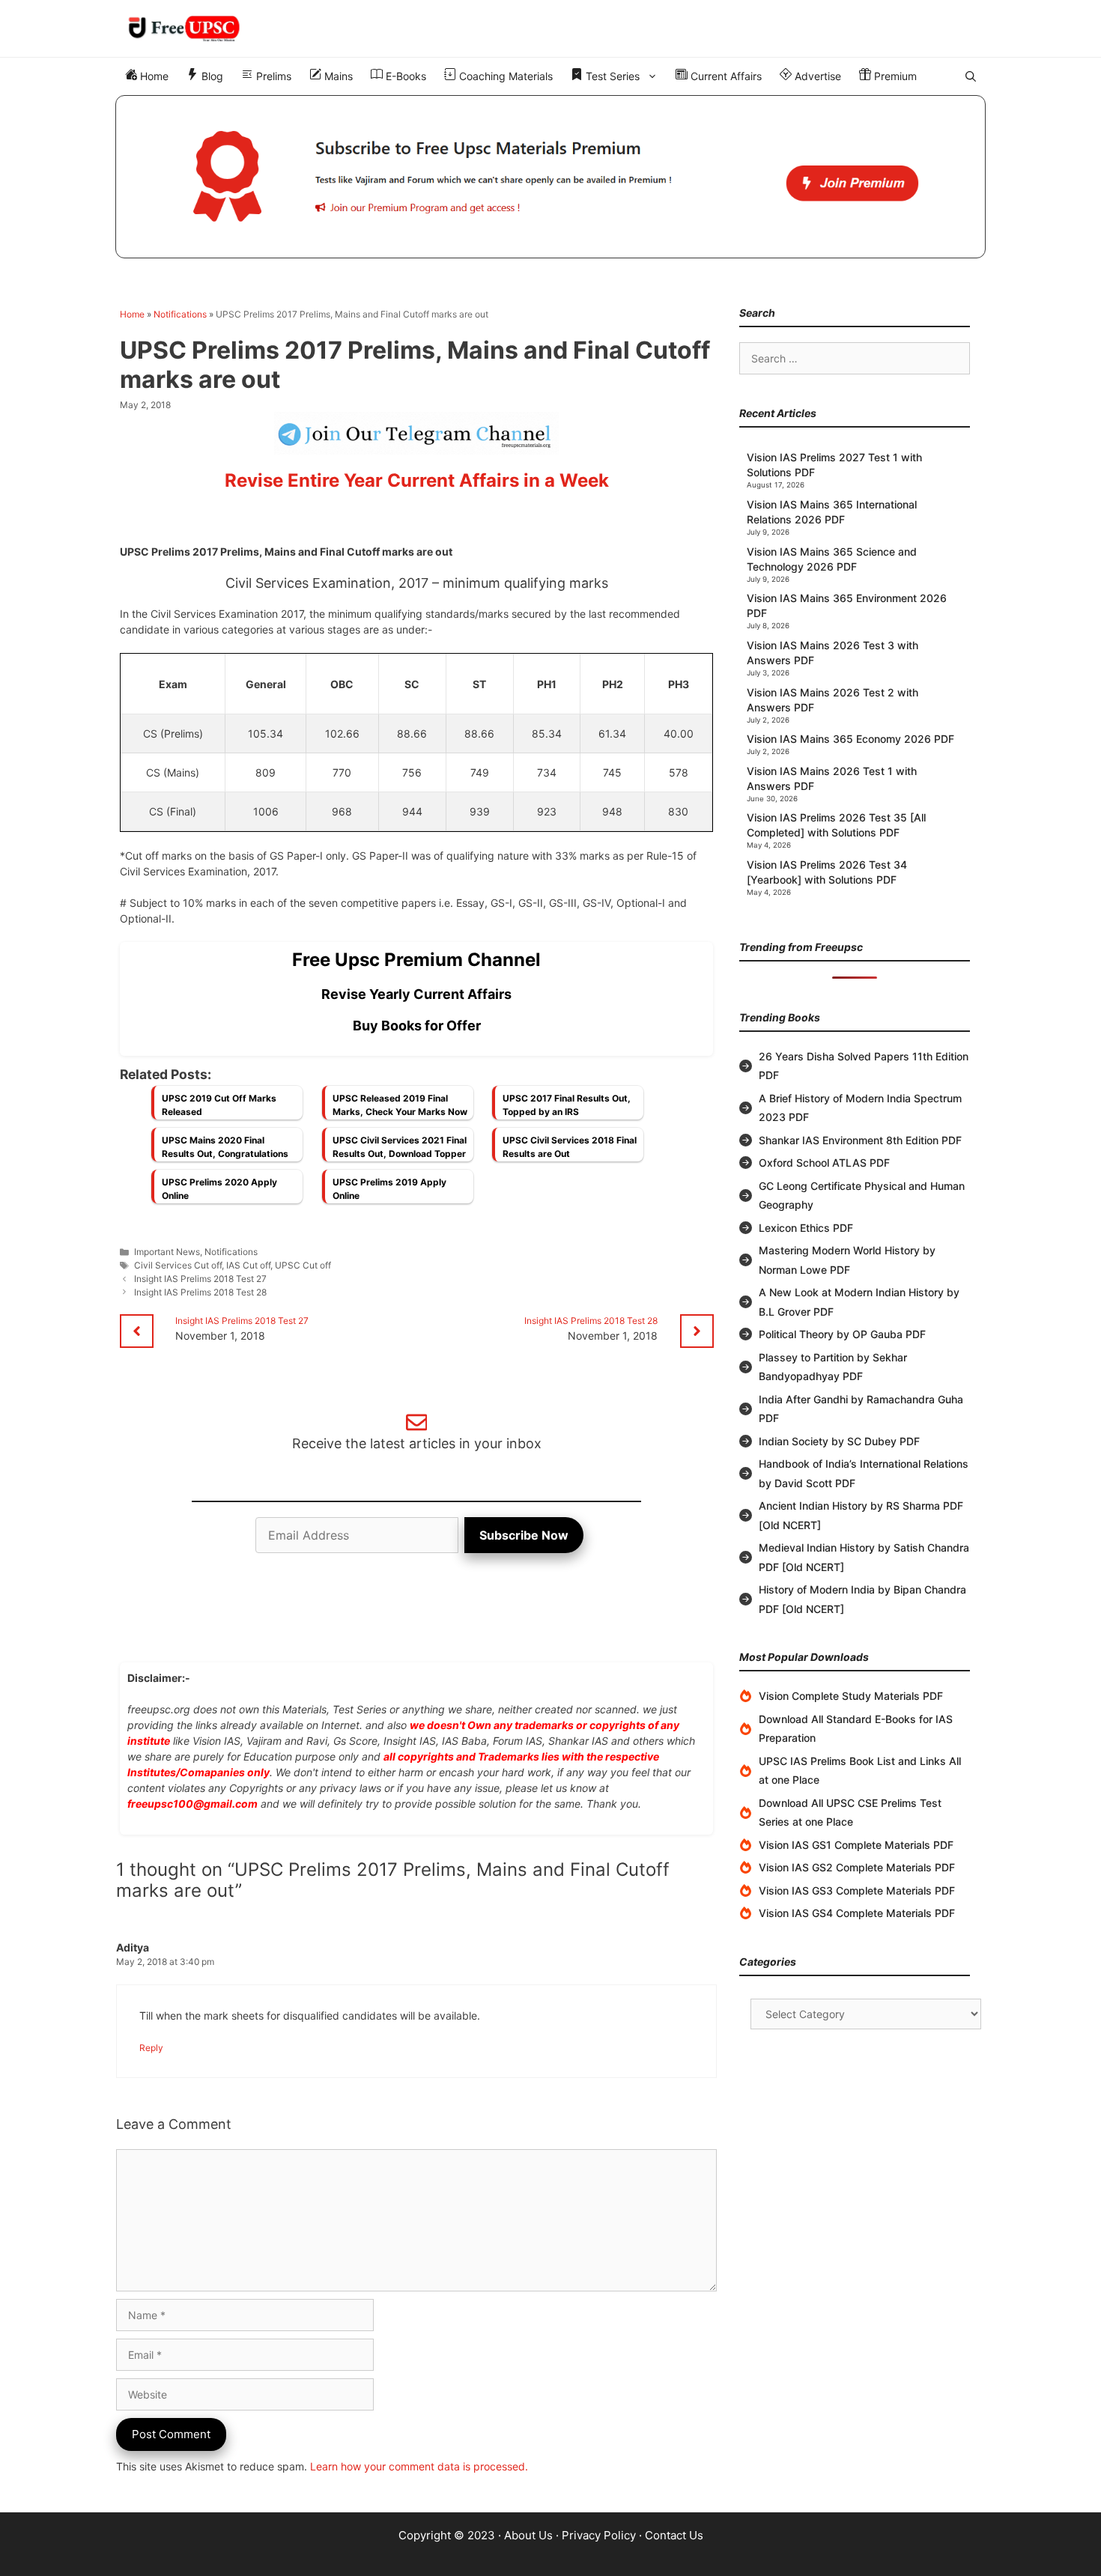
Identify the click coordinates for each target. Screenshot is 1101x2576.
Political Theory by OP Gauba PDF (842, 1334)
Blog (211, 76)
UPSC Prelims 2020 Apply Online (219, 1189)
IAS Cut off (248, 1265)
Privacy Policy (599, 2535)
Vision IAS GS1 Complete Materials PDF (856, 1845)
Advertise (816, 76)
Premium (894, 76)
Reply (151, 2048)
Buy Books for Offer (417, 1026)
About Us (528, 2535)
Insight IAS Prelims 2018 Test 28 (200, 1292)
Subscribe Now (524, 1535)
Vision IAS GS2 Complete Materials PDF (857, 1867)
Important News (167, 1252)
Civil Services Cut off (178, 1265)
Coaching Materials (504, 76)
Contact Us (674, 2535)
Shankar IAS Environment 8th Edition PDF (860, 1140)
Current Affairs (725, 76)
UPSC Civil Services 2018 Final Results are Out (570, 1147)
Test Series (611, 76)
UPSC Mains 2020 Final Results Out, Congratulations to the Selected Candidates (225, 1151)
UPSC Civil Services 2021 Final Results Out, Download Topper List (400, 1151)
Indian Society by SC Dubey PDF (839, 1441)
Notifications (180, 314)
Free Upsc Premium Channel (416, 960)
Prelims (272, 76)
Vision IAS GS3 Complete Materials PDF (857, 1890)
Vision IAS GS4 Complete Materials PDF (857, 1913)
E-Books (404, 76)
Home (153, 76)
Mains (337, 76)
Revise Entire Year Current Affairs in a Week (417, 480)
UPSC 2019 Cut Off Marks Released (219, 1105)
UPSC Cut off (303, 1265)
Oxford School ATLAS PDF (824, 1163)
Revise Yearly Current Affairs (416, 994)
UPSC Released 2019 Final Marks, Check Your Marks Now (400, 1105)
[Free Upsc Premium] (550, 177)
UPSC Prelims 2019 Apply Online (389, 1189)
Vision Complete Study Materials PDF (851, 1696)
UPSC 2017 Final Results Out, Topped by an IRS (567, 1105)
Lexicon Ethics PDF (806, 1228)
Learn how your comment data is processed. (419, 2466)
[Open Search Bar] (971, 76)
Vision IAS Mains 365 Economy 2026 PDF (850, 739)
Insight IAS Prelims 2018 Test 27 (200, 1279)
